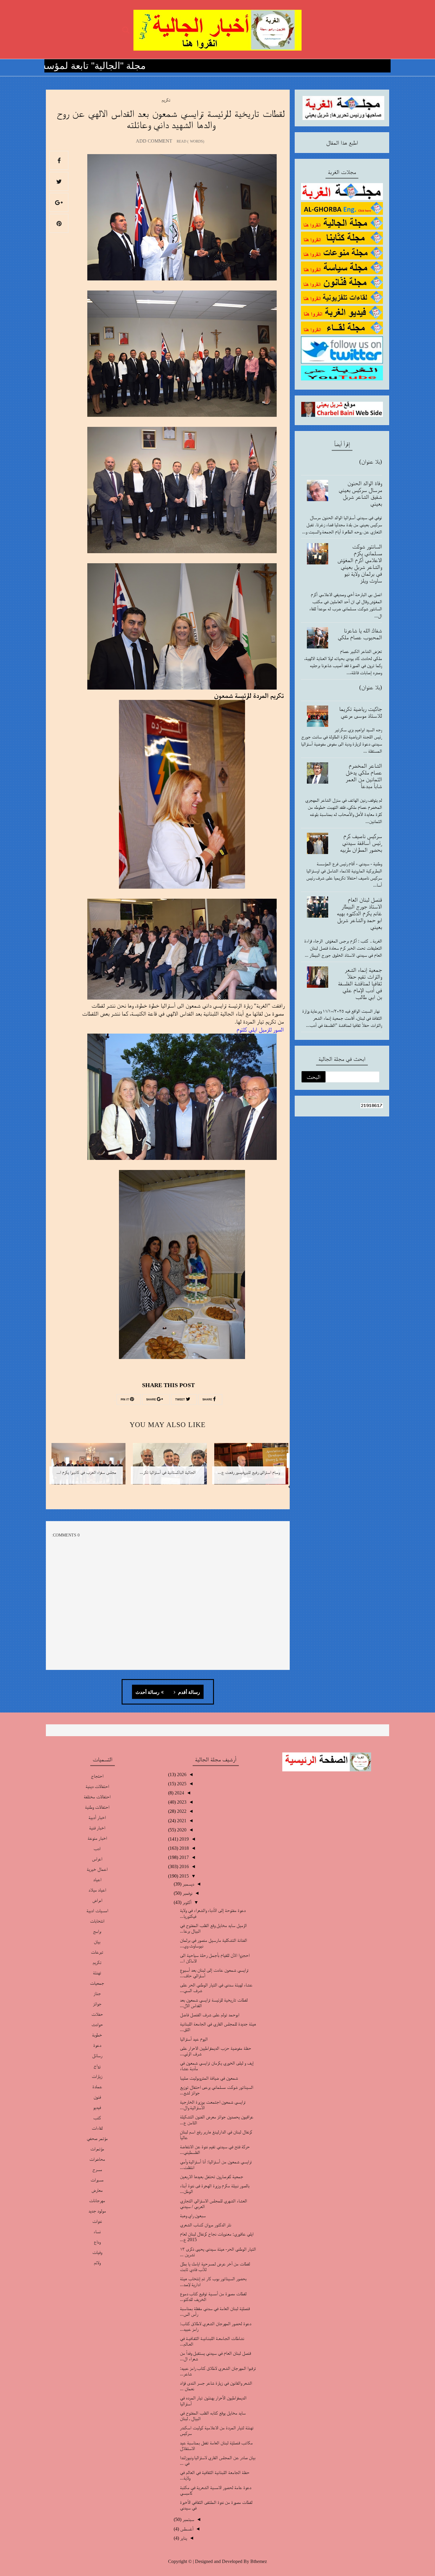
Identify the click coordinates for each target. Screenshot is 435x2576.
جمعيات (97, 1983)
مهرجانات (97, 2200)
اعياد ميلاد (97, 1890)
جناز (97, 1993)
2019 (183, 1839)
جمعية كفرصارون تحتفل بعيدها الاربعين (212, 2176)
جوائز (97, 2004)
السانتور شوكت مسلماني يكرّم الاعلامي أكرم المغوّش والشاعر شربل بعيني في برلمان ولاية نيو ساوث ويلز (360, 563)
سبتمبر (188, 2519)
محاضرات (97, 2159)
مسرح (97, 2169)
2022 (181, 1811)
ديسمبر (188, 1884)
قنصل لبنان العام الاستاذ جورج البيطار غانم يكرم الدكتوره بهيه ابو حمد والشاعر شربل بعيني (359, 913)
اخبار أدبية (97, 1817)
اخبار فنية (97, 1828)
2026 (181, 1774)
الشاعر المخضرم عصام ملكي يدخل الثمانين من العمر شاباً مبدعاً (364, 776)
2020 (181, 1830)
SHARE (208, 1400)
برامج (97, 1931)
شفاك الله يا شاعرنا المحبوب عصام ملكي (360, 634)
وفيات (97, 2252)
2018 (183, 1848)
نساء (97, 2232)
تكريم (166, 100)
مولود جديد (97, 2211)
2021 (181, 1821)
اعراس (97, 1859)
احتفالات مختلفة (97, 1797)
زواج (97, 2066)
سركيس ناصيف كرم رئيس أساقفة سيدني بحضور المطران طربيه (361, 843)
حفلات (97, 2014)
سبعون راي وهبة (193, 2216)
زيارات (97, 2076)
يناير (183, 2538)
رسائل (97, 2056)
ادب (97, 1848)
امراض (97, 1900)
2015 (183, 1876)
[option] (249, 1468)
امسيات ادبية (97, 1911)
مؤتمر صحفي (97, 2138)
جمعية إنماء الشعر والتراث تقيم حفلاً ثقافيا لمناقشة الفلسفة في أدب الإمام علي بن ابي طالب (360, 983)
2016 (183, 1866)
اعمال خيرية (97, 1869)
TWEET (181, 1400)
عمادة (97, 2087)
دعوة (97, 2045)
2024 (179, 1793)
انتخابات (97, 1921)
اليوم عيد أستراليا (194, 2039)
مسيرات (97, 2180)
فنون (97, 2097)
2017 (183, 1857)
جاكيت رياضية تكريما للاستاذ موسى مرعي (361, 712)
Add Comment (154, 141)
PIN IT (125, 1400)
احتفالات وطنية (97, 1807)
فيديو (97, 2107)
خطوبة (97, 2035)
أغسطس (186, 2529)
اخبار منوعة (97, 1838)
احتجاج (97, 1776)
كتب (97, 2118)
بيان (97, 1942)
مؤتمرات (97, 2149)
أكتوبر (186, 1902)
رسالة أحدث (148, 1692)
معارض (97, 2190)
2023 (181, 1802)
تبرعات (97, 1952)
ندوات (97, 2221)
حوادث (97, 2024)
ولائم (97, 2263)
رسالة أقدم (188, 1692)
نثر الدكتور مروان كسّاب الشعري (206, 2225)
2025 (181, 1784)
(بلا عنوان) (371, 461)
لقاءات (97, 2128)
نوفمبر (187, 1893)
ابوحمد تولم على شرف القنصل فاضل (210, 2015)
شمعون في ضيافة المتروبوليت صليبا (209, 2078)
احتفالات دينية (97, 1786)
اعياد (97, 1879)
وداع (97, 2242)
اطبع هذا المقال (342, 143)
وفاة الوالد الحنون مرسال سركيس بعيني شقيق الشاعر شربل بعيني (360, 493)
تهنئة (97, 1973)
